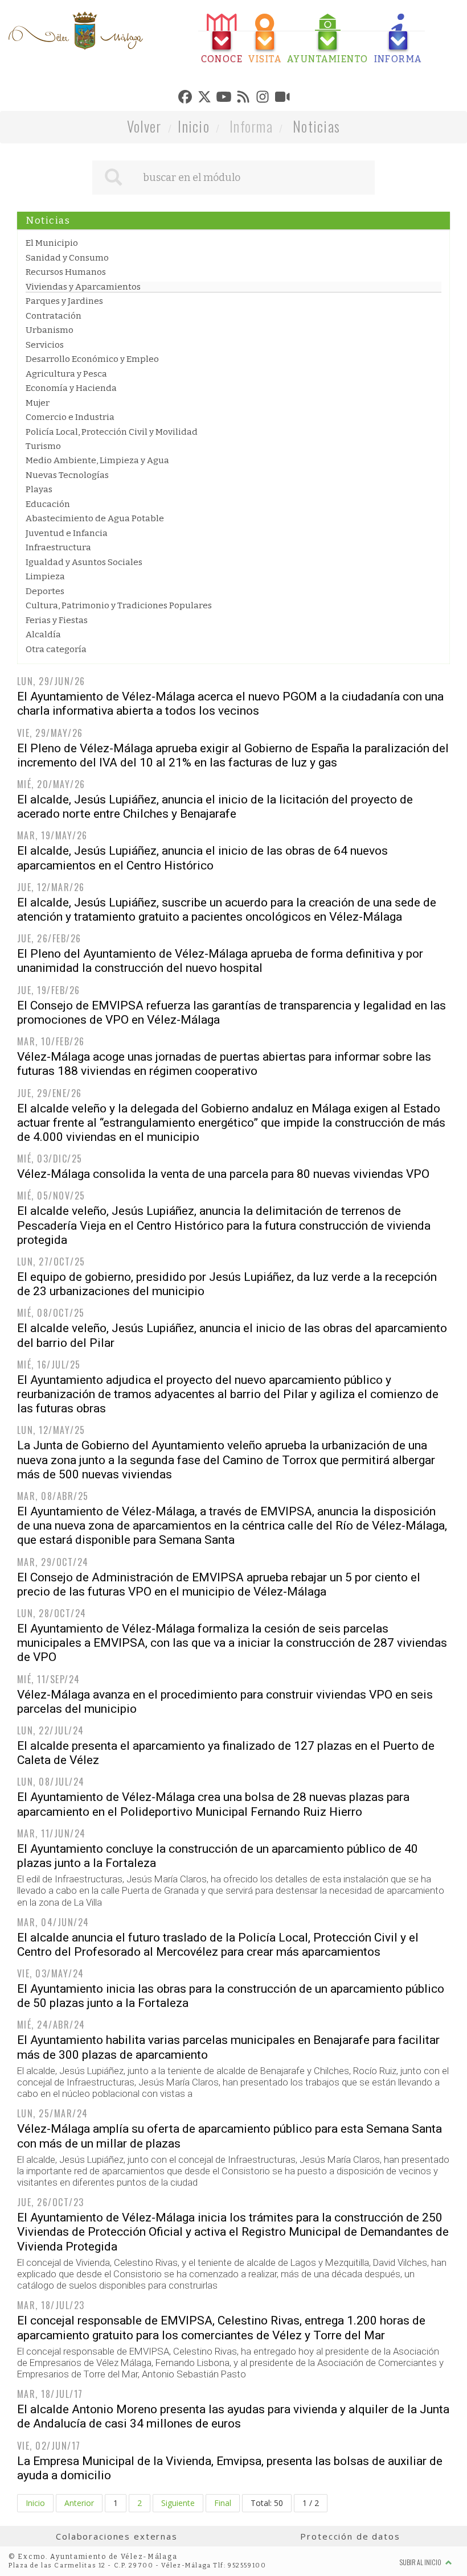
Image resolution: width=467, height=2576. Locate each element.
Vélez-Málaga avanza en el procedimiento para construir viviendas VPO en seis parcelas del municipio (225, 1702)
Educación (48, 504)
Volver (144, 126)
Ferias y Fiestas (57, 620)
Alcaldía (43, 634)
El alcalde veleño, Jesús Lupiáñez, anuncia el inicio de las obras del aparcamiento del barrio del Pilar (232, 1335)
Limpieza (45, 576)
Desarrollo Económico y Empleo (92, 359)
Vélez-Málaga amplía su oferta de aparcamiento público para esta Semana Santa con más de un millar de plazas (230, 2136)
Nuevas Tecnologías (67, 475)
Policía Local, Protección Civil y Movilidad (112, 432)
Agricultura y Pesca (66, 374)
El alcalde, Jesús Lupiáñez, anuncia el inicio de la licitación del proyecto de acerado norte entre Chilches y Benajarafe (215, 807)
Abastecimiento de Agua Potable (95, 518)
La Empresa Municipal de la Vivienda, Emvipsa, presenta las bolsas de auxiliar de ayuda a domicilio (230, 2468)
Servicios (45, 345)
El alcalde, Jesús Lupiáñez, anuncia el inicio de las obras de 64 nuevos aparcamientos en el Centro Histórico (202, 858)
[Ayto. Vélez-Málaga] (76, 31)
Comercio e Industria (70, 417)
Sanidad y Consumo (67, 258)
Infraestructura (58, 547)
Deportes (45, 591)
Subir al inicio (421, 2562)
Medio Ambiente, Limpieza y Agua (97, 460)
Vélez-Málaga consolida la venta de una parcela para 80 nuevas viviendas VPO (223, 1174)
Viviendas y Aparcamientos (83, 287)
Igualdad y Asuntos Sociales (84, 562)
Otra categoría (56, 649)
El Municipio (52, 243)
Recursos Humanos (66, 272)
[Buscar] (113, 178)
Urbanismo (50, 330)
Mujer (38, 403)
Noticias (316, 126)
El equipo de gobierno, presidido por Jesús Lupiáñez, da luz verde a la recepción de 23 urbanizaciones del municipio (227, 1284)
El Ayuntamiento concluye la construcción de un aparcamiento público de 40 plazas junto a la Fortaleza (218, 1856)
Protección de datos (350, 2536)
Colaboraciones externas (117, 2536)
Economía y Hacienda (71, 388)
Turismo (43, 446)
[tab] (222, 39)
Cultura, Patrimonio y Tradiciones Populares (119, 605)
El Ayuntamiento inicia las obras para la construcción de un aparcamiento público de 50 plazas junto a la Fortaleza (231, 1996)
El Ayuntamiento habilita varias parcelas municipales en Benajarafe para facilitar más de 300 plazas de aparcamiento (228, 2047)
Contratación (54, 316)
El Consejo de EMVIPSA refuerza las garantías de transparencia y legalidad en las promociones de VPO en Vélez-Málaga (232, 1013)
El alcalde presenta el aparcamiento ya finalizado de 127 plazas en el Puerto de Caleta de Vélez (226, 1753)
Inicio (194, 126)
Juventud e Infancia (67, 533)
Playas (39, 489)
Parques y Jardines (64, 301)
